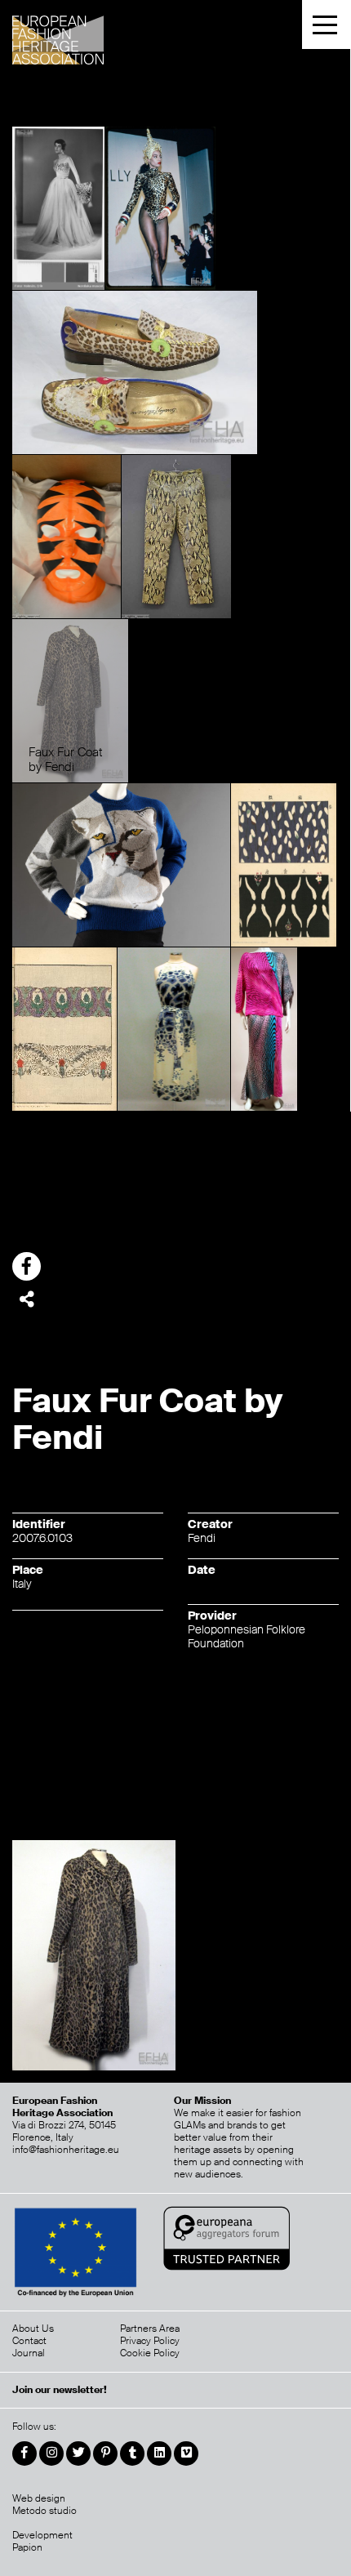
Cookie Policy (150, 2353)
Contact (29, 2341)
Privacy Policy (150, 2341)
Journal (29, 2353)
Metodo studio (44, 2511)
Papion (27, 2547)
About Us (33, 2329)
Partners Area (150, 2329)
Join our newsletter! (60, 2390)
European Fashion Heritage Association (100, 35)
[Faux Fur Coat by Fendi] (70, 700)
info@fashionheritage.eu (66, 2150)
